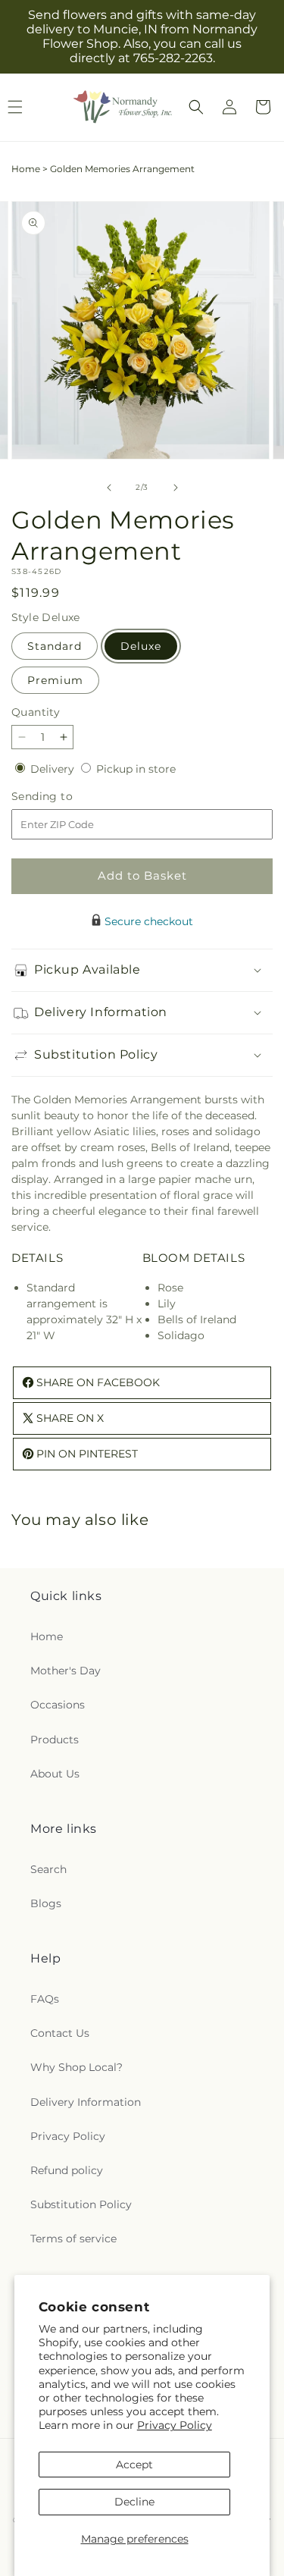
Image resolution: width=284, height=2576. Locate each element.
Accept (134, 2465)
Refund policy (67, 2170)
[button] (196, 107)
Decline (134, 2502)
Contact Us (60, 2033)
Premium (55, 680)
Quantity (36, 712)
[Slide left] (109, 488)
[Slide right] (176, 488)
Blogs (46, 1903)
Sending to (65, 797)
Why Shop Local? (76, 2067)
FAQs (45, 1999)
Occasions (58, 1705)
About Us (55, 1774)
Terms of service (73, 2239)
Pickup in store (136, 769)
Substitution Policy (81, 2204)
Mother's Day (66, 1671)
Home (26, 169)
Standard (55, 646)
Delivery (54, 769)
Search (48, 1869)
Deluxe (141, 646)
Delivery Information (86, 2102)
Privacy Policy (175, 2425)
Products (55, 1740)
